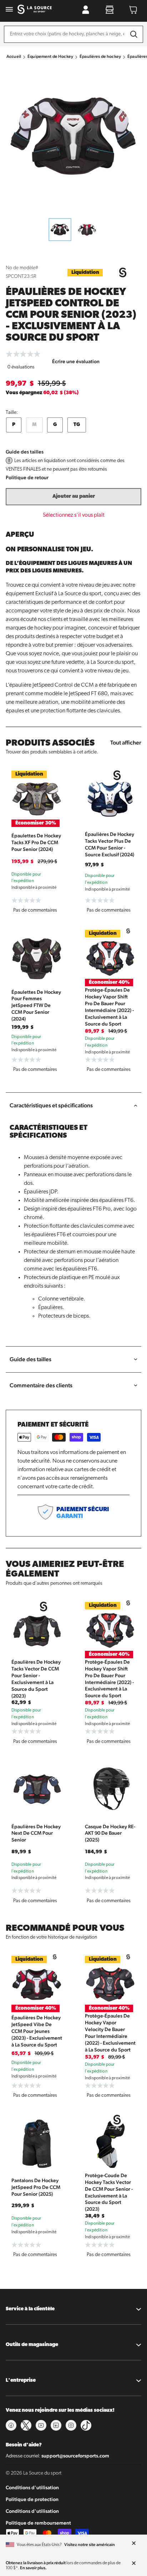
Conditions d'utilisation (32, 2487)
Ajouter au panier (74, 497)
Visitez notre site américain (90, 2545)
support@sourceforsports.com (75, 2456)
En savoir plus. (33, 2568)
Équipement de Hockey (50, 56)
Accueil (14, 56)
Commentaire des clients (41, 1385)
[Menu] (9, 10)
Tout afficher (126, 743)
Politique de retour (27, 477)
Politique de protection (32, 2499)
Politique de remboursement (38, 2523)
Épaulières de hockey (100, 56)
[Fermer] (134, 2544)
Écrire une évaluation (76, 361)
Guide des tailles (25, 452)
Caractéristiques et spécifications (51, 1105)
